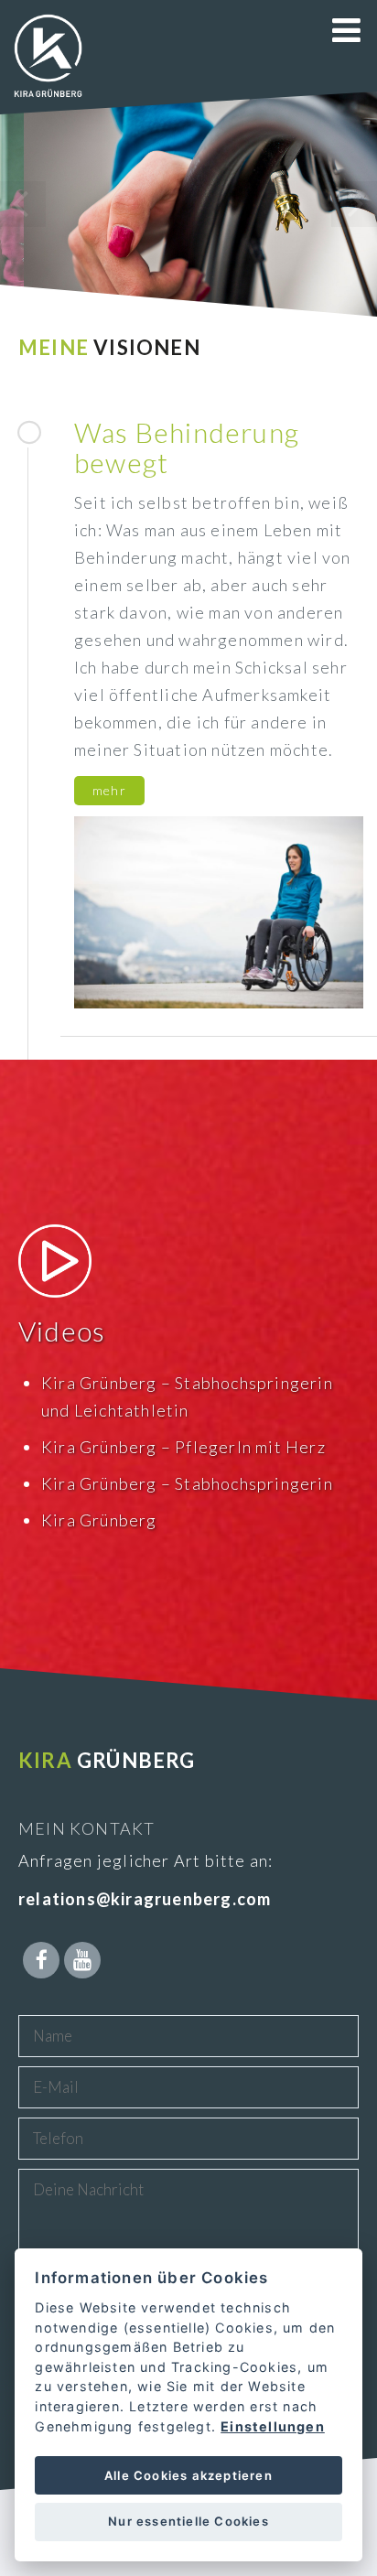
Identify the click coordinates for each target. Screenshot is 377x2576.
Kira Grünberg (99, 1520)
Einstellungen (273, 2426)
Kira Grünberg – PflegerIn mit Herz (183, 1447)
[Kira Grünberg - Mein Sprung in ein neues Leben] (48, 96)
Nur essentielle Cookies (188, 2521)
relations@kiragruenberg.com (145, 1899)
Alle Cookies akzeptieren (188, 2475)
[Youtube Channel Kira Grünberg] (82, 1960)
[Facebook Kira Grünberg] (41, 1960)
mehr (109, 790)
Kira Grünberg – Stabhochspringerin (187, 1483)
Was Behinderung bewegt (187, 447)
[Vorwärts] (354, 204)
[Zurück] (23, 204)
